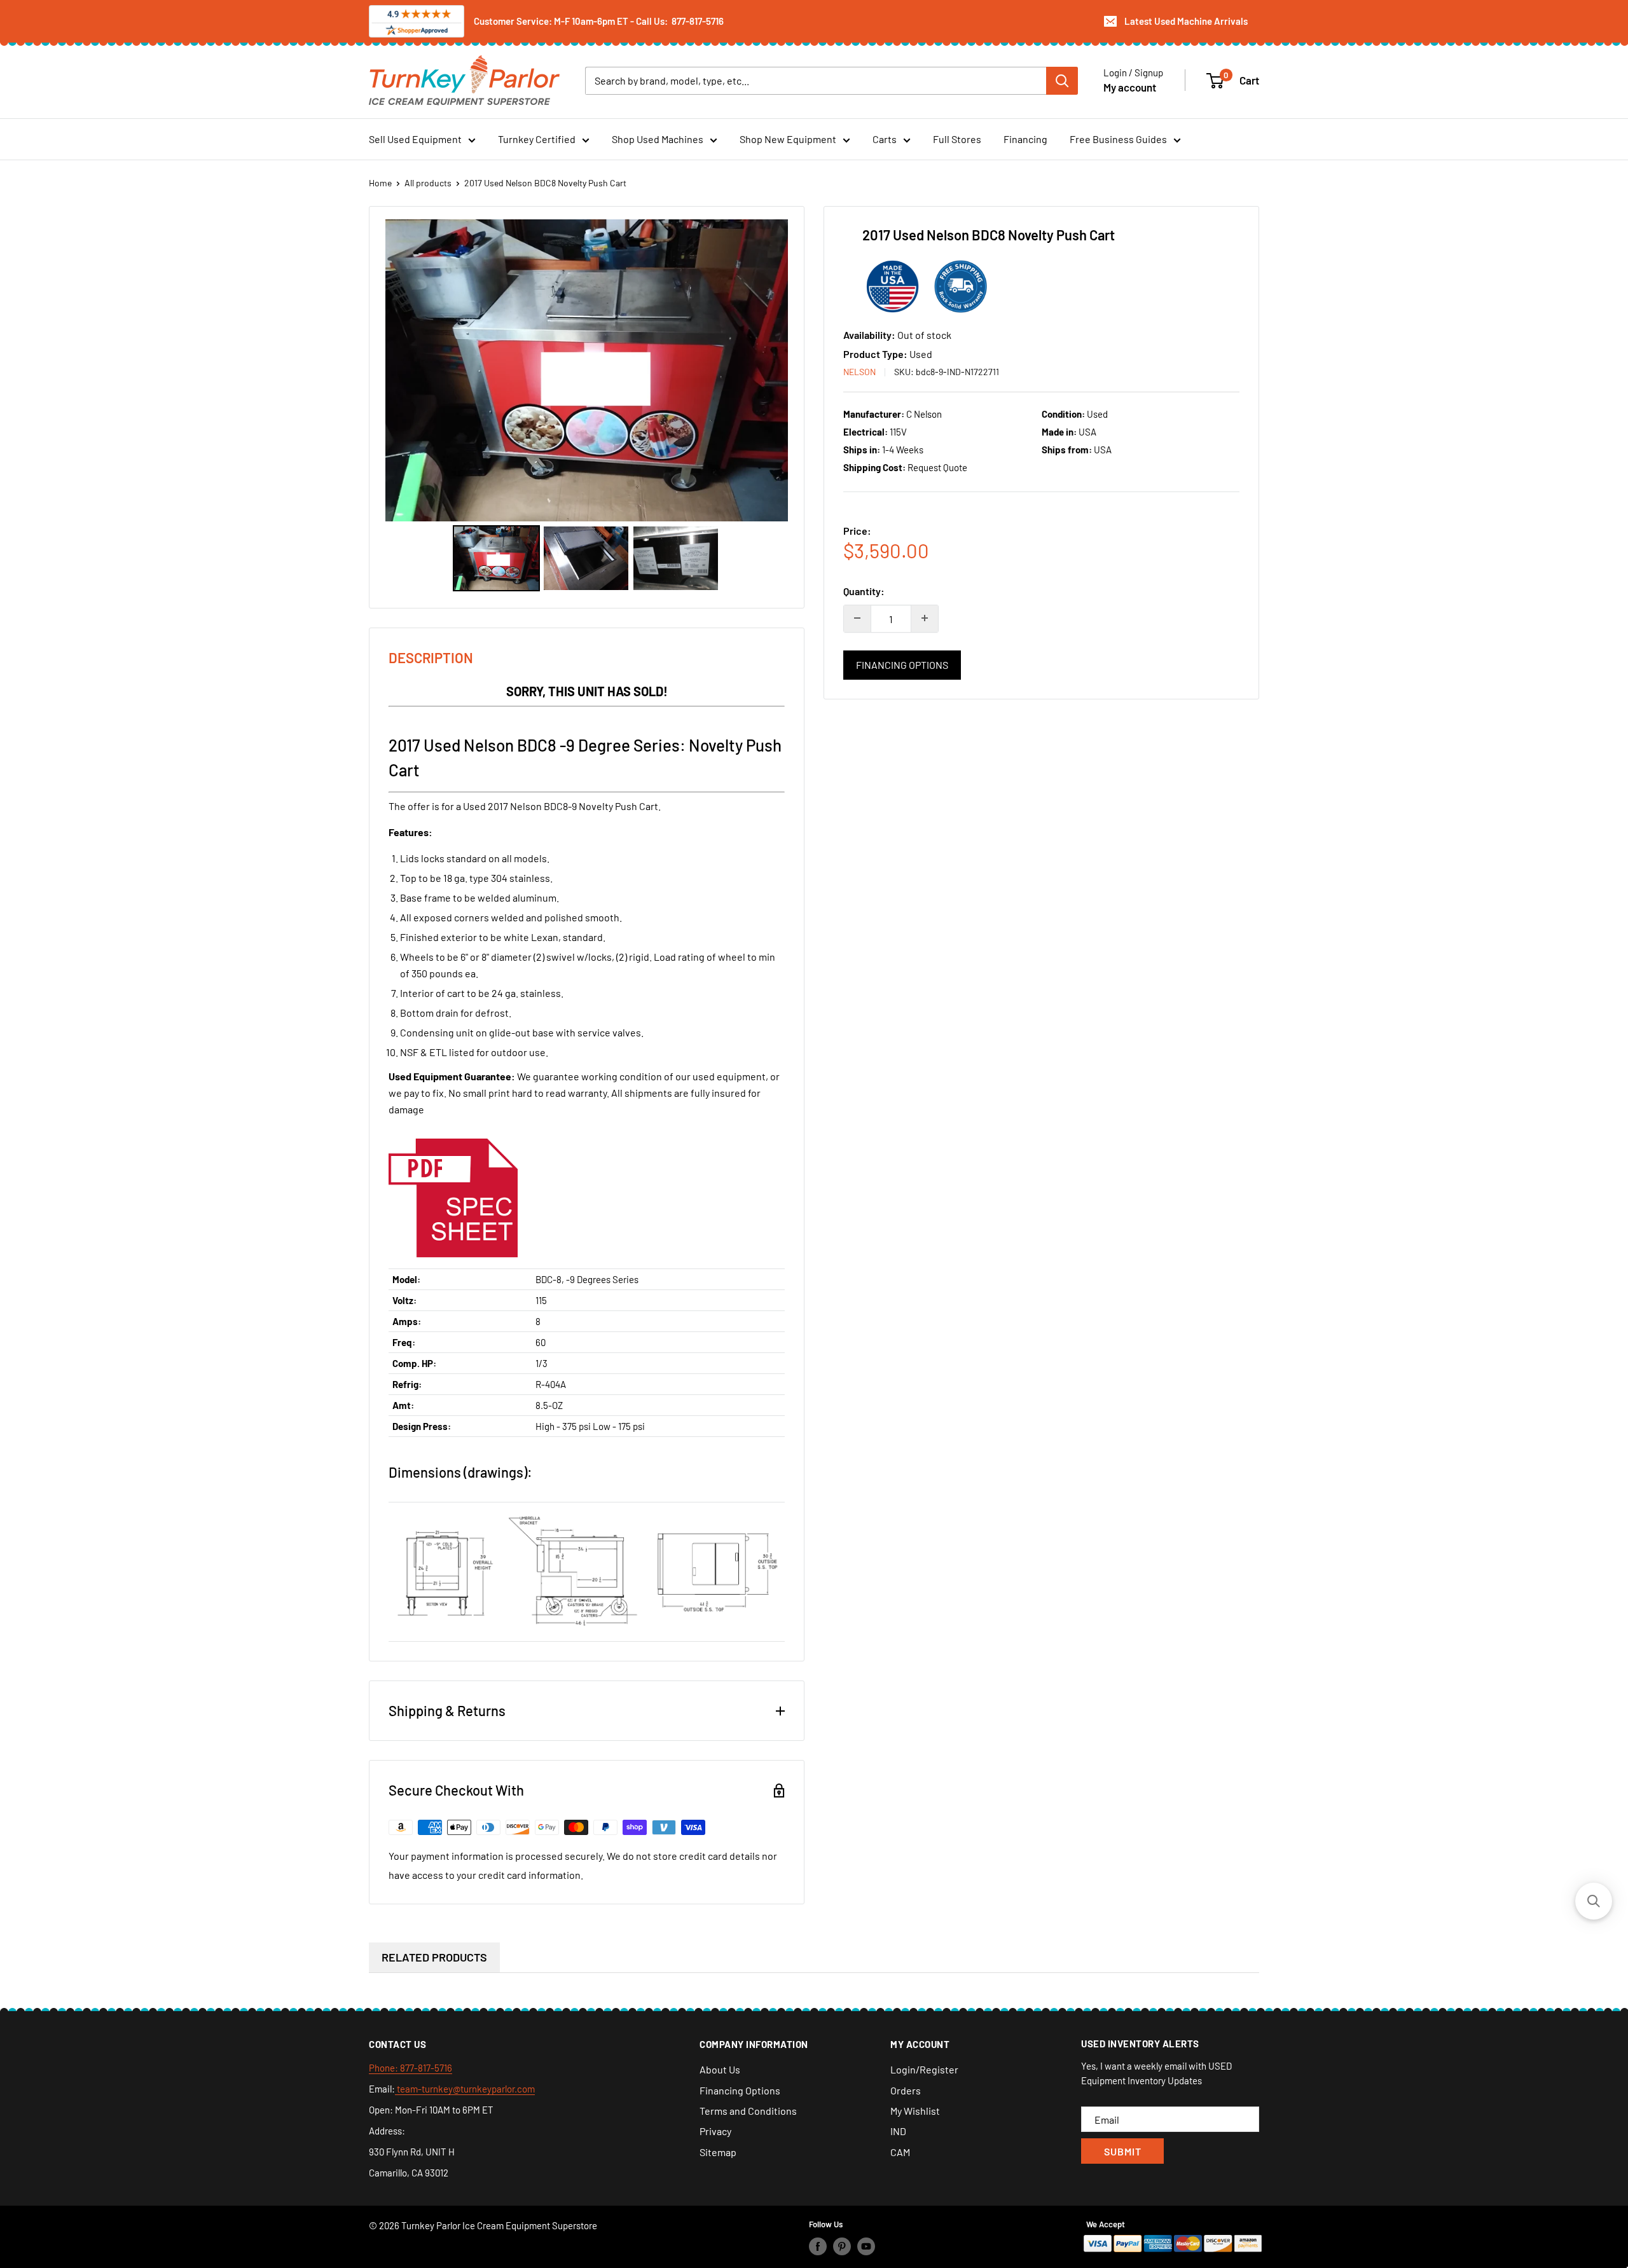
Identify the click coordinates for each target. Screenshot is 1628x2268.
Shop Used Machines (658, 139)
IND (898, 2131)
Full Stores (957, 139)
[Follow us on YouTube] (866, 2246)
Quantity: (864, 591)
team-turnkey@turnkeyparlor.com (465, 2089)
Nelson (859, 371)
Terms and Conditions (748, 2111)
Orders (906, 2090)
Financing (1025, 139)
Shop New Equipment (788, 139)
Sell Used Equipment (415, 139)
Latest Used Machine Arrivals (1186, 21)
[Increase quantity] (925, 618)
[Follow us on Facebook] (818, 2246)
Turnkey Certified (537, 139)
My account (1130, 86)
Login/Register (924, 2069)
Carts (885, 139)
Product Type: (876, 353)
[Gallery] (587, 407)
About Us (720, 2069)
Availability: (870, 335)
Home (380, 183)
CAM (900, 2152)
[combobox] (816, 80)
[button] (1594, 1901)
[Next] (769, 370)
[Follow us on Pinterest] (842, 2246)
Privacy (715, 2131)
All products (428, 183)
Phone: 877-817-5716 (410, 2068)
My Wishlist (915, 2111)
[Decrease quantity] (857, 618)
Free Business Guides (1118, 139)
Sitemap (718, 2152)
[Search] (1062, 80)
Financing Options (902, 664)
